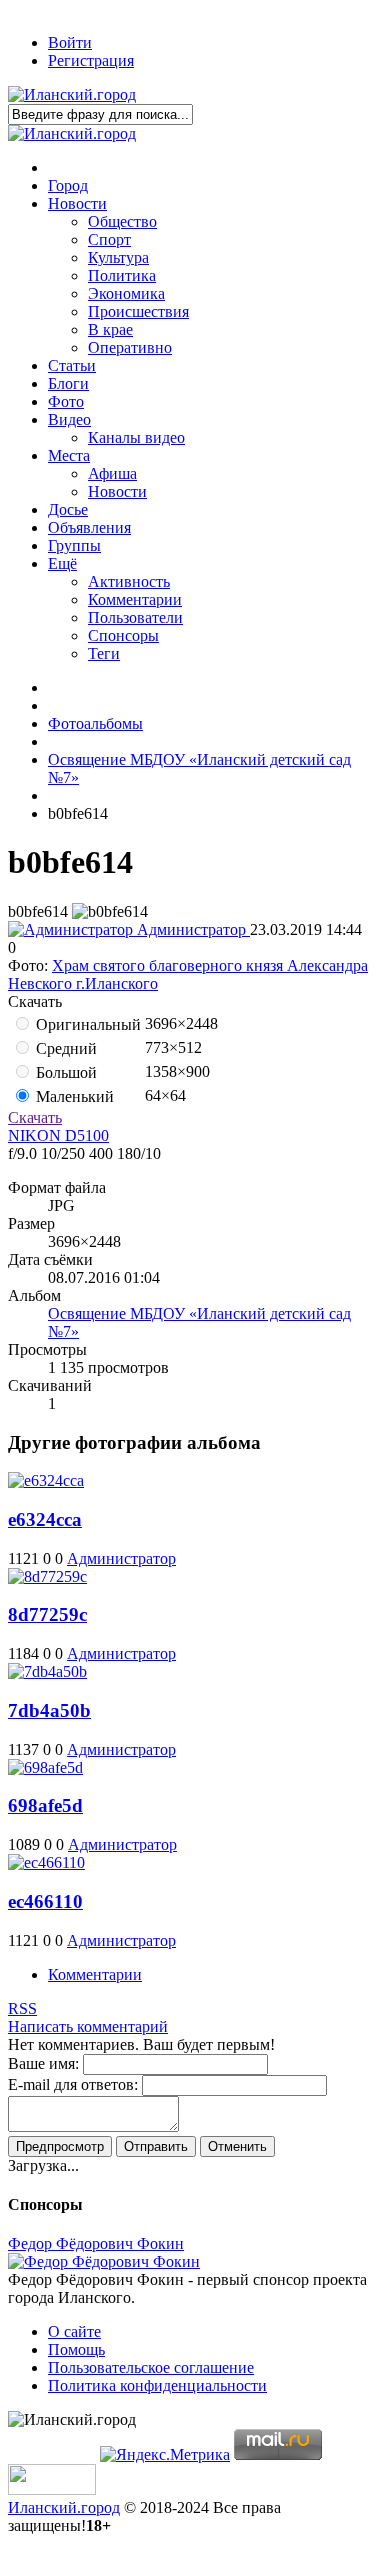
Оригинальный (86, 1024)
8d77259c (47, 1614)
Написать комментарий (88, 2026)
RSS (22, 2008)
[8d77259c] (47, 1576)
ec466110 (45, 1901)
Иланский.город (64, 2507)
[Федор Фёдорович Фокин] (104, 2261)
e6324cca (45, 1519)
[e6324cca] (46, 1480)
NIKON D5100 (58, 1135)
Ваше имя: (43, 2063)
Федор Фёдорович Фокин (96, 2243)
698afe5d (45, 1805)
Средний (64, 1048)
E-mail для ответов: (73, 2084)
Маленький (73, 1096)
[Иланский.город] (72, 94)
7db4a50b (49, 1710)
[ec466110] (46, 1862)
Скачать (35, 1117)
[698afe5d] (45, 1767)
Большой (64, 1072)
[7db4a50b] (47, 1671)
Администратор (191, 929)
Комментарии (95, 1974)
